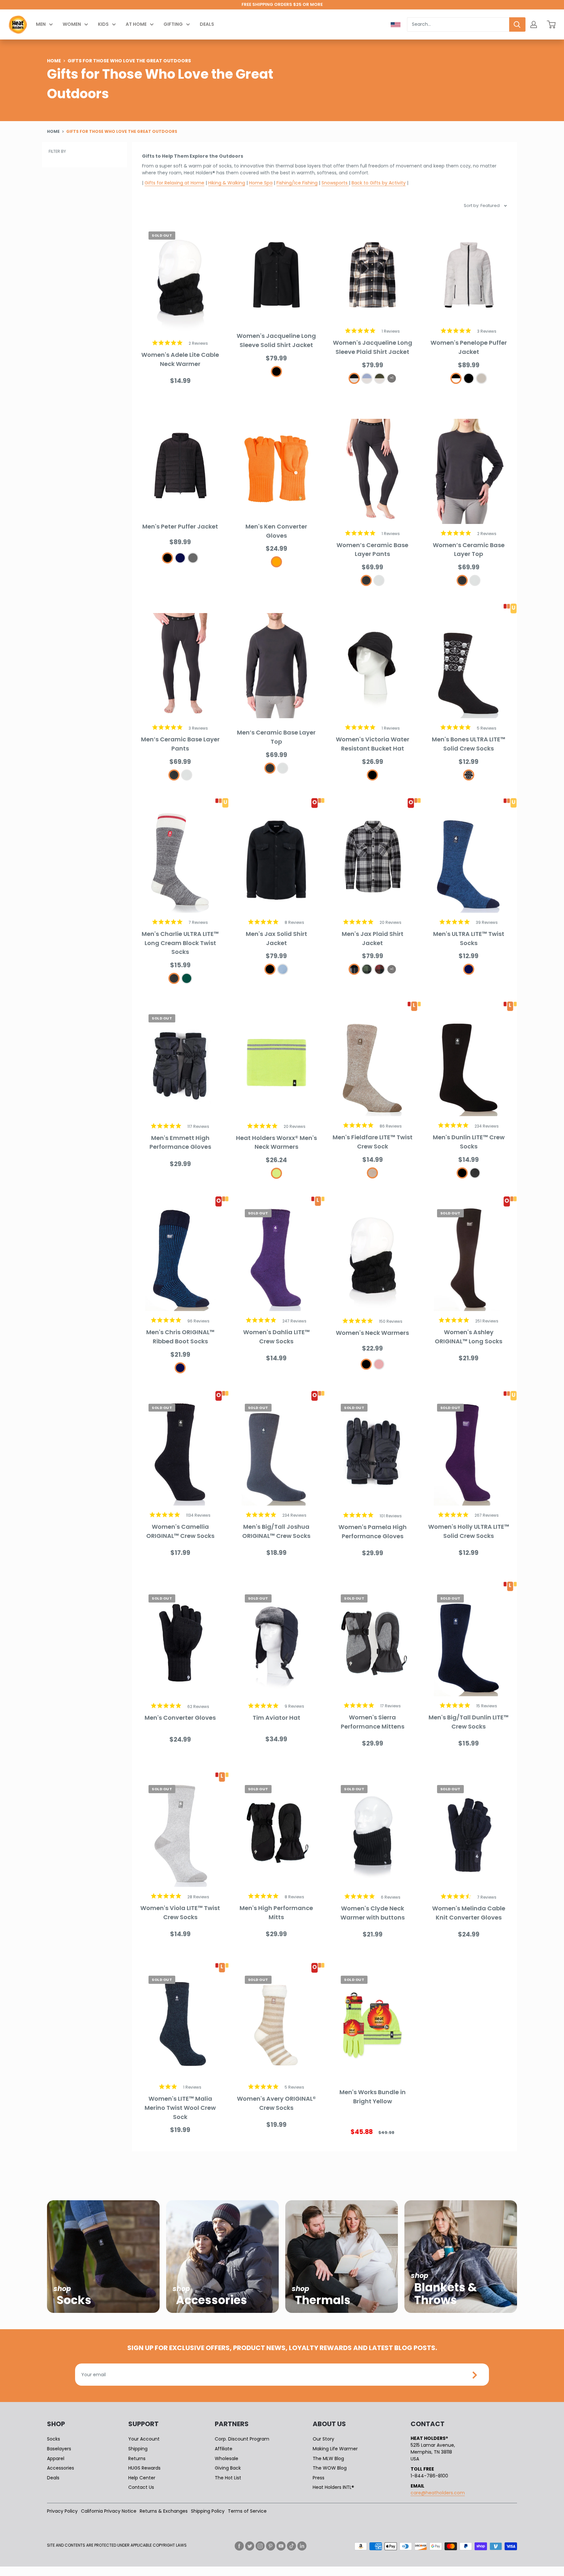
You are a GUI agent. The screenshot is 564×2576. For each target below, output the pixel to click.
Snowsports (335, 183)
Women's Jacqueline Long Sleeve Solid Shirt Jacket (276, 340)
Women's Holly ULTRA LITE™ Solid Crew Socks (469, 1531)
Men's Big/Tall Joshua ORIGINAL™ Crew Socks (276, 1531)
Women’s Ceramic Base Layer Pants (372, 550)
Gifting (173, 24)
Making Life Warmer (335, 2449)
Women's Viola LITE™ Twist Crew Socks (180, 1912)
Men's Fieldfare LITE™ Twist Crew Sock (373, 1142)
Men (41, 24)
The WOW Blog (330, 2468)
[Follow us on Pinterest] (271, 2546)
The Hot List (228, 2478)
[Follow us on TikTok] (291, 2546)
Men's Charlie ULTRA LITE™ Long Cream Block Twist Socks (180, 943)
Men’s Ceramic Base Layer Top (276, 737)
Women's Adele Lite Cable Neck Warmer (180, 359)
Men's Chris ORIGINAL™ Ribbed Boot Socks (180, 1337)
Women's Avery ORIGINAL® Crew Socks (276, 2103)
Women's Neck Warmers (372, 1333)
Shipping (138, 2449)
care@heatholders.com (438, 2493)
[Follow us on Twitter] (250, 2546)
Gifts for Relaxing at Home (174, 183)
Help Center (142, 2478)
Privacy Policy (62, 2511)
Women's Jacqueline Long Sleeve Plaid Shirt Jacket (373, 347)
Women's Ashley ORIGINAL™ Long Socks (469, 1337)
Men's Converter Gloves (180, 1718)
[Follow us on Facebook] (239, 2546)
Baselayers (59, 2449)
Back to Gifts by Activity (379, 183)
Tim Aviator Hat (276, 1718)
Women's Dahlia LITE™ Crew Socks (276, 1337)
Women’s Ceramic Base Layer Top (469, 550)
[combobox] (458, 24)
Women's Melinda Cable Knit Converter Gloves (469, 1913)
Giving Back (228, 2468)
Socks (54, 2439)
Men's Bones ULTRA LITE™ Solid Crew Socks (469, 744)
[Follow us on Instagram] (260, 2546)
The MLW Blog (328, 2458)
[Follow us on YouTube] (281, 2546)
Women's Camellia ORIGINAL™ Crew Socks (180, 1531)
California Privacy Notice (109, 2511)
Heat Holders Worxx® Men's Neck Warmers (276, 1142)
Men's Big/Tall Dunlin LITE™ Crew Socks (469, 1722)
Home (54, 60)
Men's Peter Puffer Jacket (180, 526)
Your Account (144, 2439)
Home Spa (261, 183)
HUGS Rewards (144, 2468)
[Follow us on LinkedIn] (302, 2546)
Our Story (323, 2439)
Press (319, 2478)
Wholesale (227, 2458)
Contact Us (141, 2487)
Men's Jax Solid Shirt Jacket (276, 938)
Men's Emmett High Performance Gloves (180, 1142)
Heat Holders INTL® (333, 2487)
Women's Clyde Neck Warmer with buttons (373, 1913)
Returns (137, 2458)
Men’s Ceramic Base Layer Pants (180, 744)
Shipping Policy (208, 2511)
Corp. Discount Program (242, 2439)
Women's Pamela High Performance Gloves (373, 1532)
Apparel (56, 2458)
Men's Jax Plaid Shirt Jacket (373, 938)
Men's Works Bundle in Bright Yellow (373, 2097)
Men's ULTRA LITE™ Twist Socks (469, 938)
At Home (136, 24)
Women (72, 24)
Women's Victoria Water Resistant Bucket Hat (373, 744)
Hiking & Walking (227, 183)
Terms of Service (247, 2511)
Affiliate (224, 2449)
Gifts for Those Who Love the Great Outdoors (122, 131)
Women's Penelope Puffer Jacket (469, 347)
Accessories (61, 2468)
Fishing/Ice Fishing (297, 183)
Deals (207, 24)
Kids (103, 24)
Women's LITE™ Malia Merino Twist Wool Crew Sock (180, 2108)
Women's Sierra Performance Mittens (373, 1722)
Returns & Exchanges (164, 2511)
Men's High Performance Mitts (276, 1912)
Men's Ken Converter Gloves (276, 531)
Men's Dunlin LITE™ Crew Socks (469, 1142)
